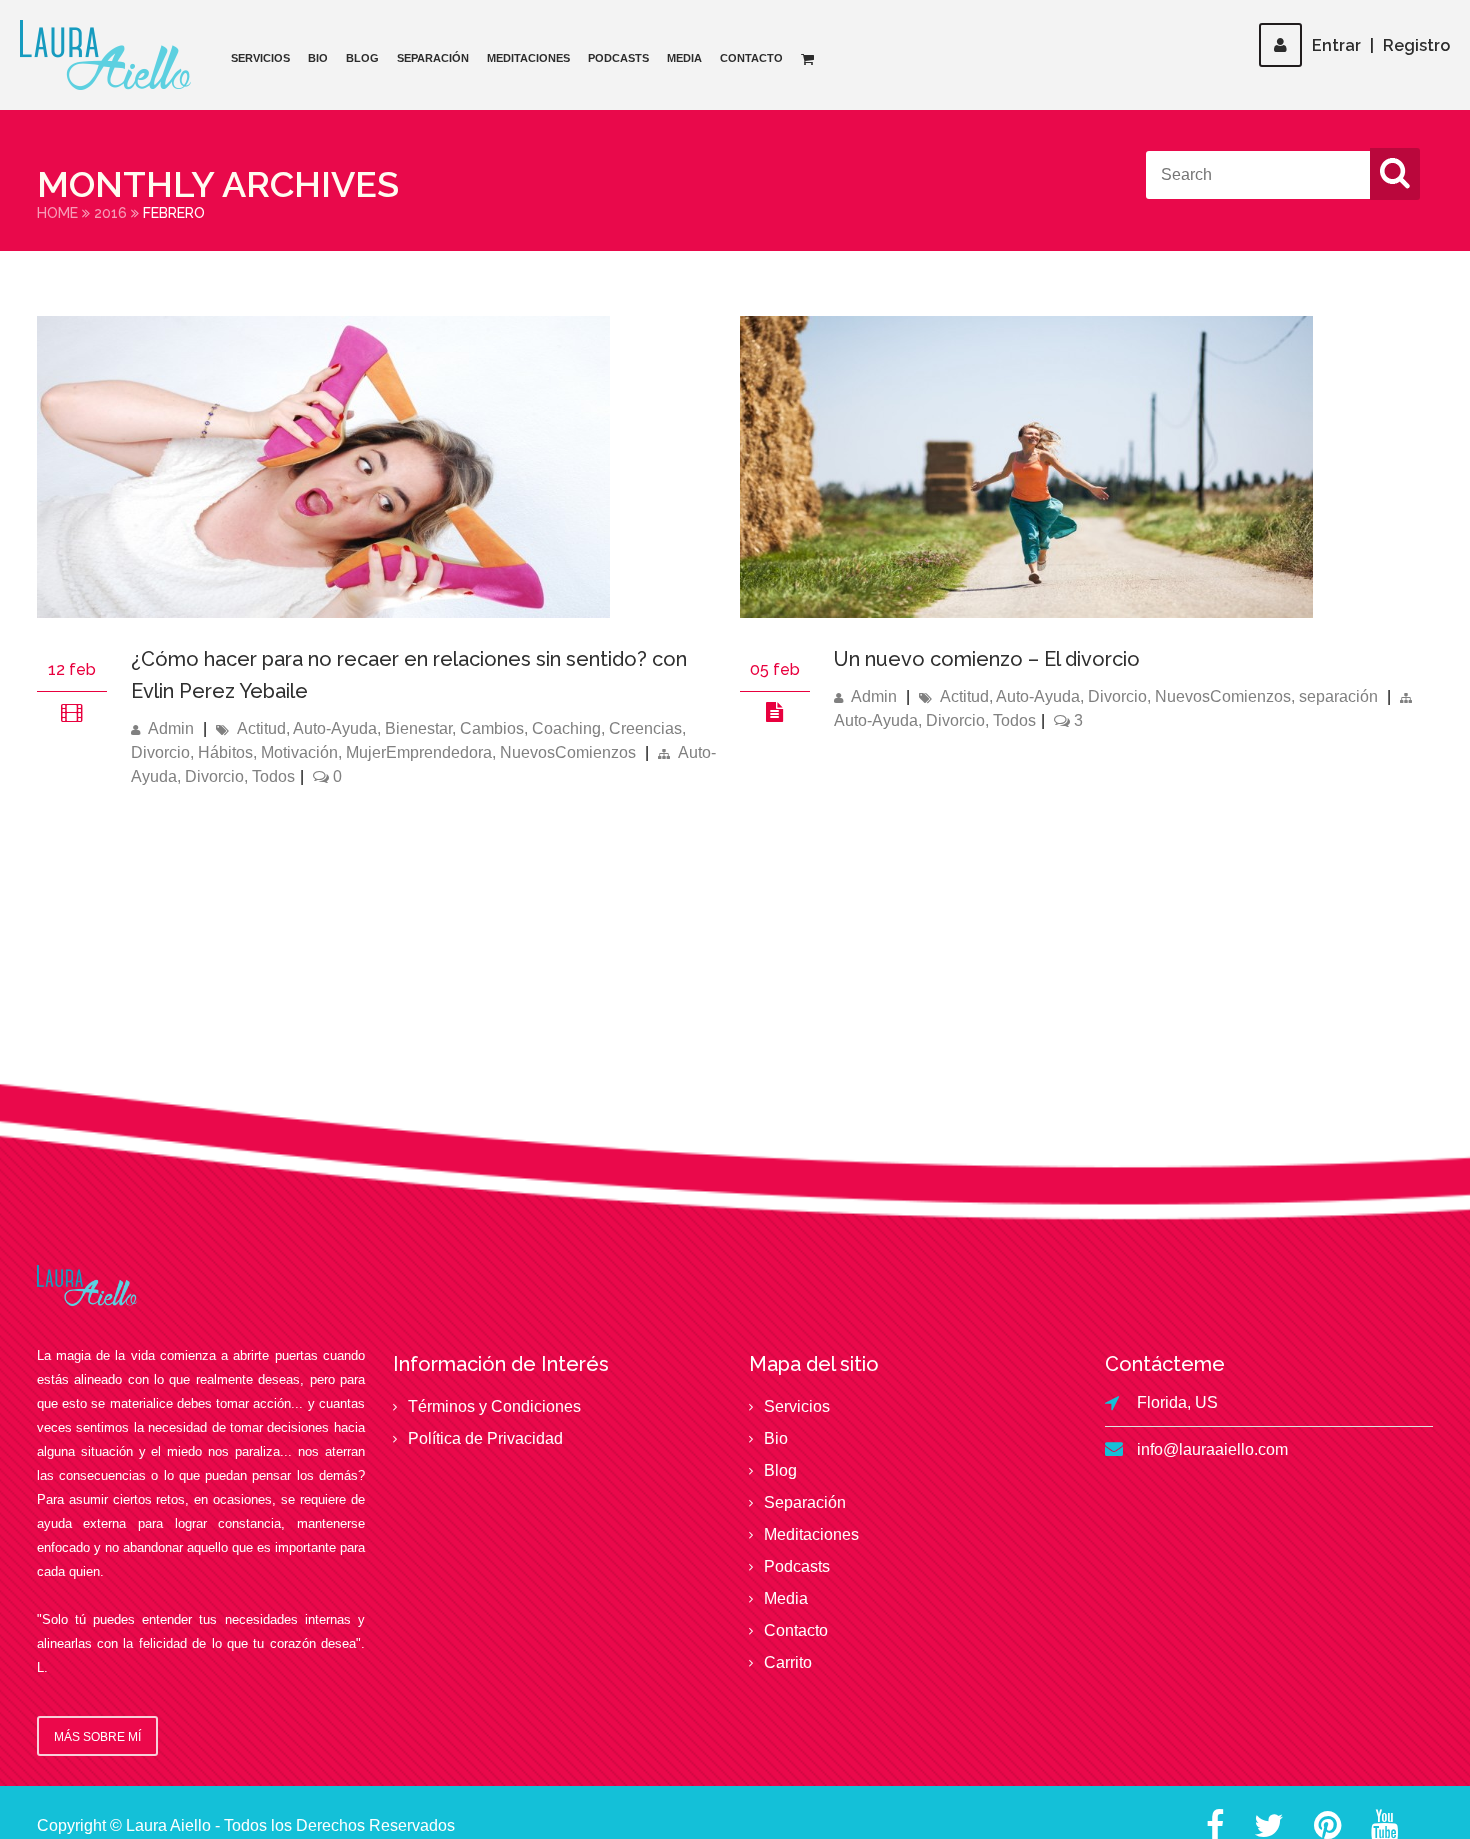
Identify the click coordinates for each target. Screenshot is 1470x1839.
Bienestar (418, 728)
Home (57, 213)
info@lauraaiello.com (1212, 1449)
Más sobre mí (97, 1737)
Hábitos (225, 752)
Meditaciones (528, 58)
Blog (362, 58)
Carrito (788, 1662)
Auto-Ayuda (335, 728)
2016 (110, 213)
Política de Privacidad (485, 1438)
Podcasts (618, 58)
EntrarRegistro (1381, 45)
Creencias (645, 728)
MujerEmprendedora (419, 752)
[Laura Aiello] (105, 55)
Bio (318, 58)
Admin (171, 728)
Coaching (566, 728)
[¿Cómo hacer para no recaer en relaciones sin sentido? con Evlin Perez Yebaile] (323, 612)
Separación (433, 58)
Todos (273, 776)
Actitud (261, 728)
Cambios (492, 728)
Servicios (260, 58)
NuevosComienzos (568, 752)
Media (684, 58)
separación (1338, 696)
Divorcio (160, 752)
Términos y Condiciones (494, 1406)
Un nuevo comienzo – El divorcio (987, 659)
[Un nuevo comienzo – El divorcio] (775, 711)
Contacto (751, 58)
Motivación (299, 752)
